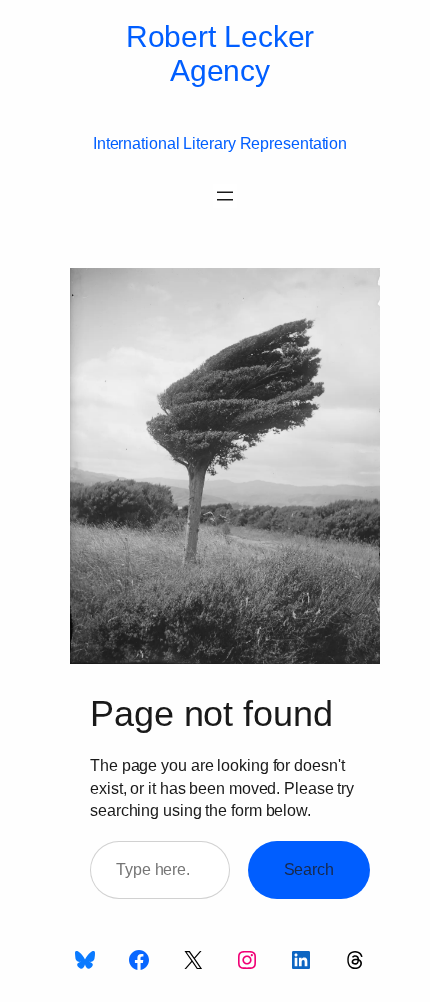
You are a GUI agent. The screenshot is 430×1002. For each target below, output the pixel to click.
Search (309, 869)
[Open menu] (225, 196)
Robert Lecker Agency (220, 53)
